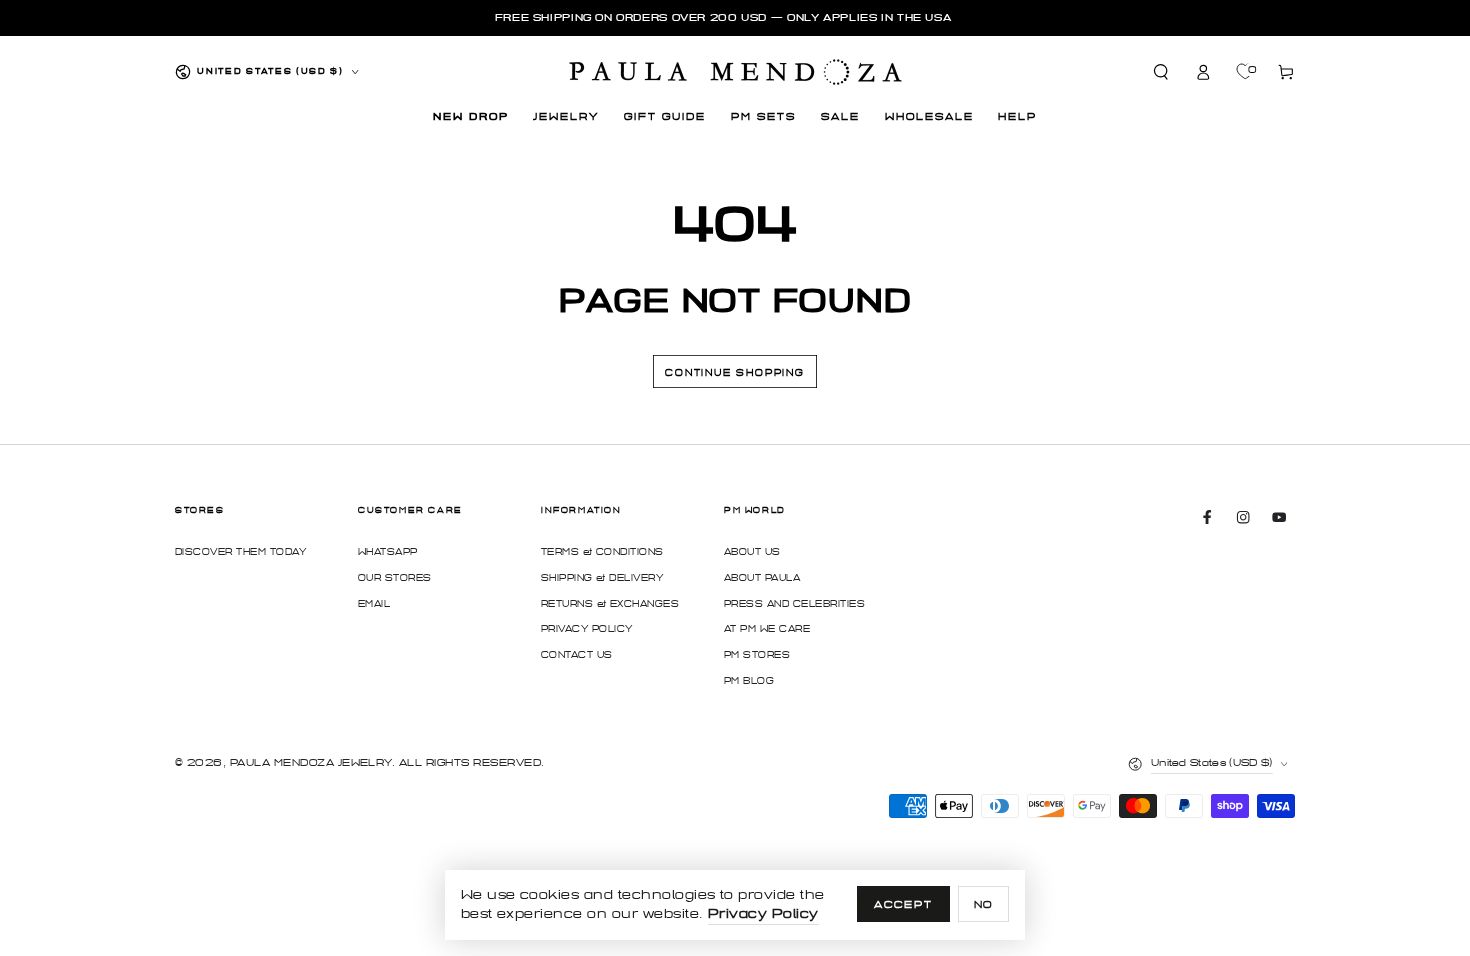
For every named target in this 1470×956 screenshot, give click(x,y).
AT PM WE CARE (767, 629)
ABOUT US (752, 552)
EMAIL (374, 604)
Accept (903, 904)
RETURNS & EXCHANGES (610, 604)
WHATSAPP (388, 552)
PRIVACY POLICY (587, 629)
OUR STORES (395, 578)
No (984, 904)
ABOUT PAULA (762, 578)
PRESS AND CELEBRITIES (794, 604)
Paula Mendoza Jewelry (311, 762)
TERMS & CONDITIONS (602, 552)
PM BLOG (749, 681)
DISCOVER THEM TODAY (240, 552)
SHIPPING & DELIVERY (602, 578)
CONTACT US (577, 655)
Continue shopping (735, 373)
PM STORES (757, 655)
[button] (1162, 71)
